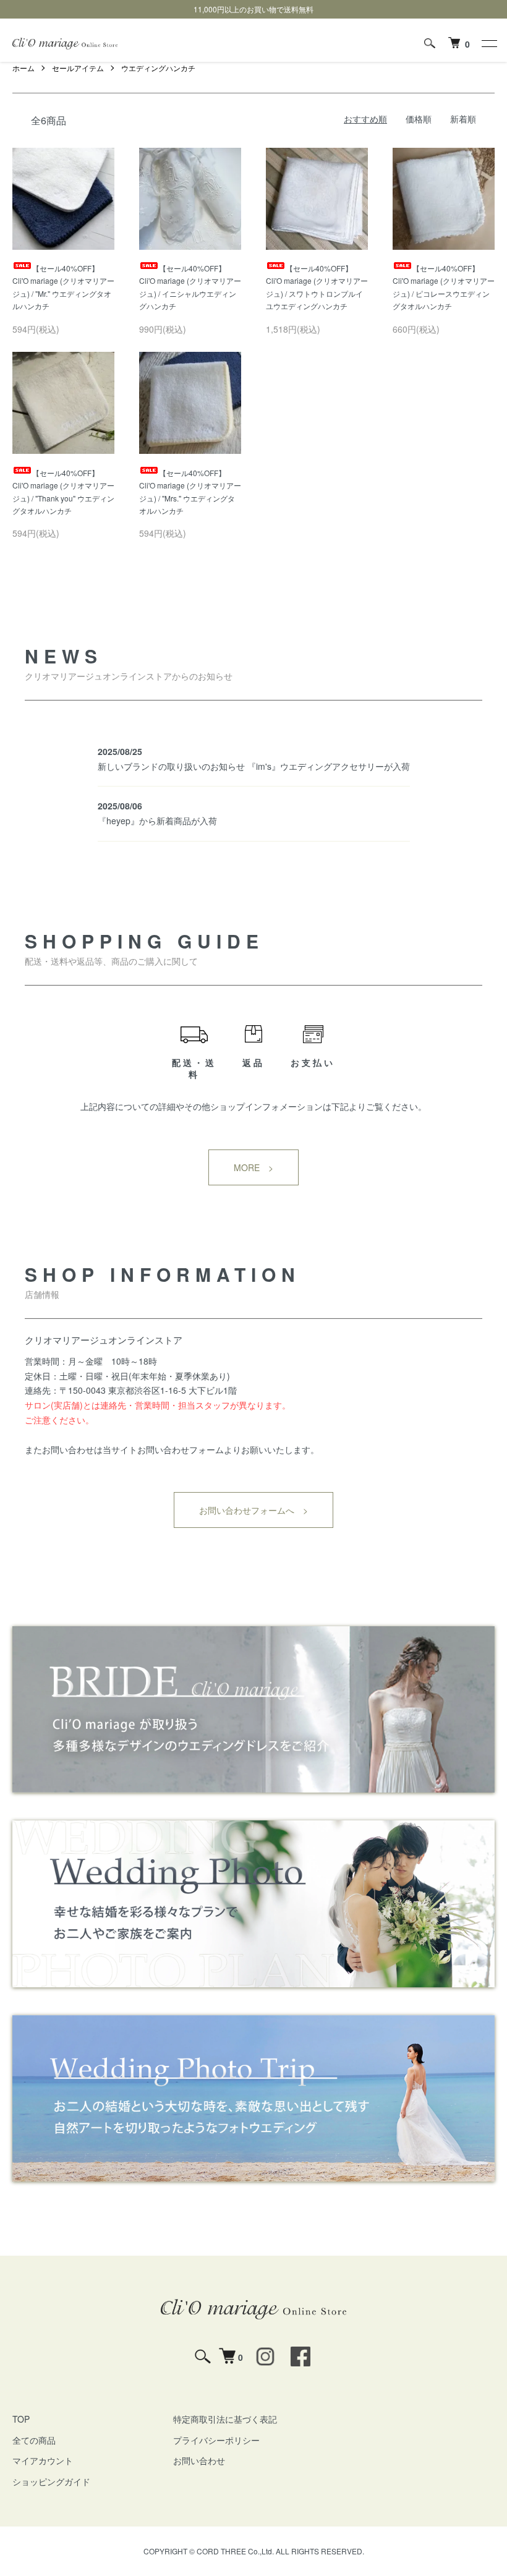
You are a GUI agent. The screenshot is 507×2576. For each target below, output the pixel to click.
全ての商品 (34, 2440)
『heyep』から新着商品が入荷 (157, 821)
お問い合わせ (199, 2460)
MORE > (253, 1167)
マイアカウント (43, 2460)
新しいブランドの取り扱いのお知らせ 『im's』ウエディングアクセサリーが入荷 (254, 766)
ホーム (23, 68)
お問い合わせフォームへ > (253, 1510)
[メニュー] (488, 43)
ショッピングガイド (51, 2481)
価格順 (419, 119)
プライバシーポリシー (216, 2440)
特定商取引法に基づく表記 (225, 2419)
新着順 (463, 119)
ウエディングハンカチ (158, 68)
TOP (21, 2419)
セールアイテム (78, 68)
